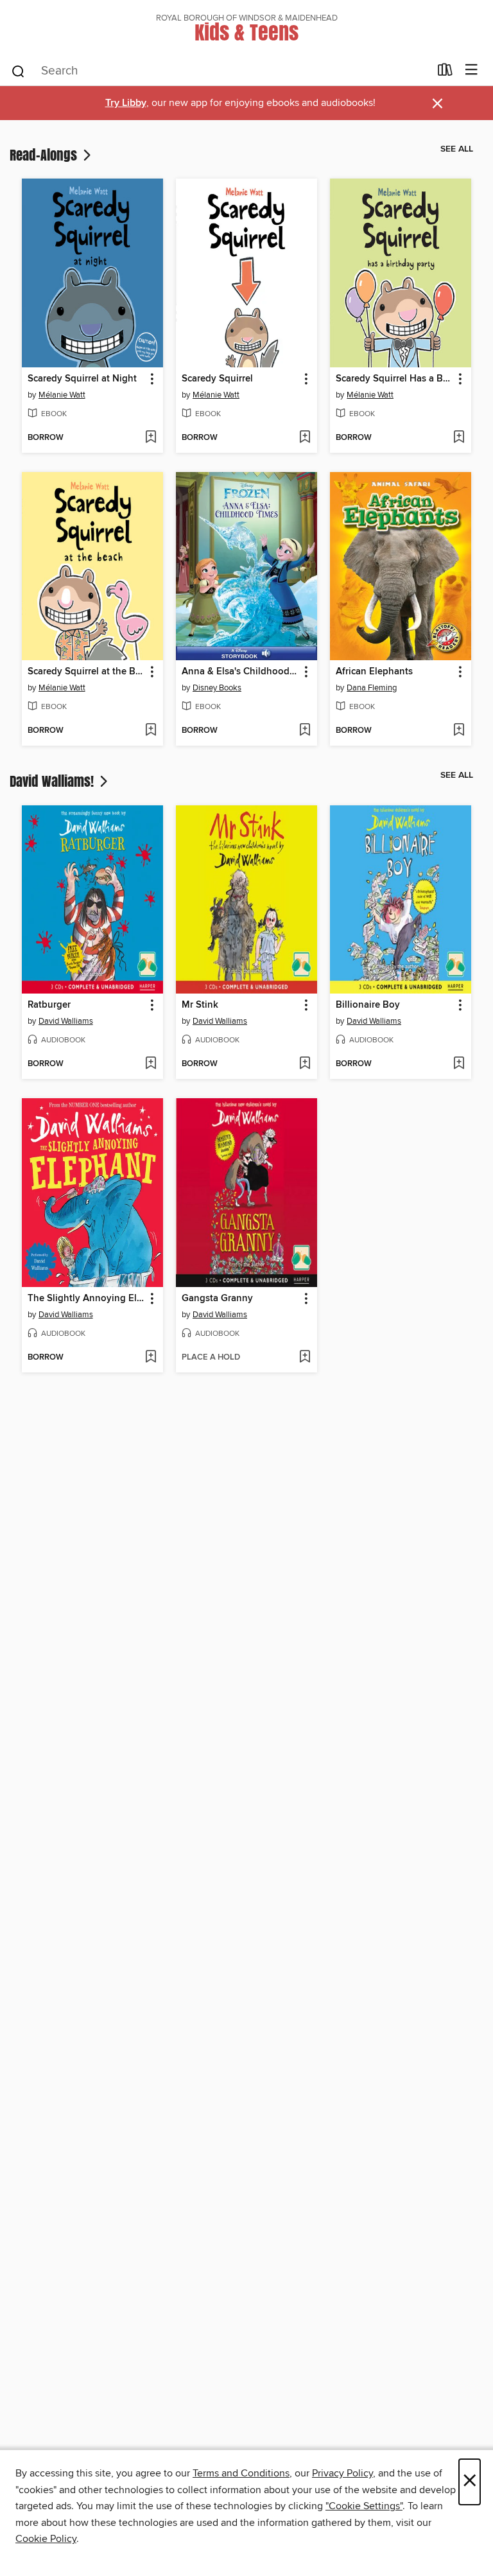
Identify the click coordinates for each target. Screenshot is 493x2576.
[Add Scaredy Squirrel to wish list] (305, 438)
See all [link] (457, 149)
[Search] (18, 71)
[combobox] (220, 71)
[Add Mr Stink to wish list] (305, 1064)
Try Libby (126, 103)
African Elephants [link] (374, 672)
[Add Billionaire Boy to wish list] (459, 1064)
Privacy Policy (342, 2473)
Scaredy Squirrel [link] (217, 379)
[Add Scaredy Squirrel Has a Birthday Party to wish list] (459, 438)
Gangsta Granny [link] (217, 1299)
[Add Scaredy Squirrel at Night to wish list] (151, 438)
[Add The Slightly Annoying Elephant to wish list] (151, 1358)
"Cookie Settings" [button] (364, 2506)
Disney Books (217, 688)
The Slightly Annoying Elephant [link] (86, 1299)
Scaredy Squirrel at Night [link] (82, 379)
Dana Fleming (372, 688)
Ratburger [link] (49, 1005)
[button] (151, 379)
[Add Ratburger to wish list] (151, 1064)
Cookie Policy (46, 2539)
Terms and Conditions (241, 2473)
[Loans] (445, 73)
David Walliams (66, 1021)
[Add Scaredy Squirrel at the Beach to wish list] (151, 731)
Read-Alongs (45, 155)
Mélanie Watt (62, 395)
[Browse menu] (471, 70)
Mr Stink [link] (200, 1005)
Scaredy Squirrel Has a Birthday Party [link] (394, 379)
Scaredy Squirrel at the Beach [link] (86, 672)
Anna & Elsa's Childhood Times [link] (240, 672)
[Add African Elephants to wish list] (459, 731)
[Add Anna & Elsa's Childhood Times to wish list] (305, 731)
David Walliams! (53, 781)
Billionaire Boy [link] (368, 1005)
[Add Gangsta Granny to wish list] (305, 1358)
